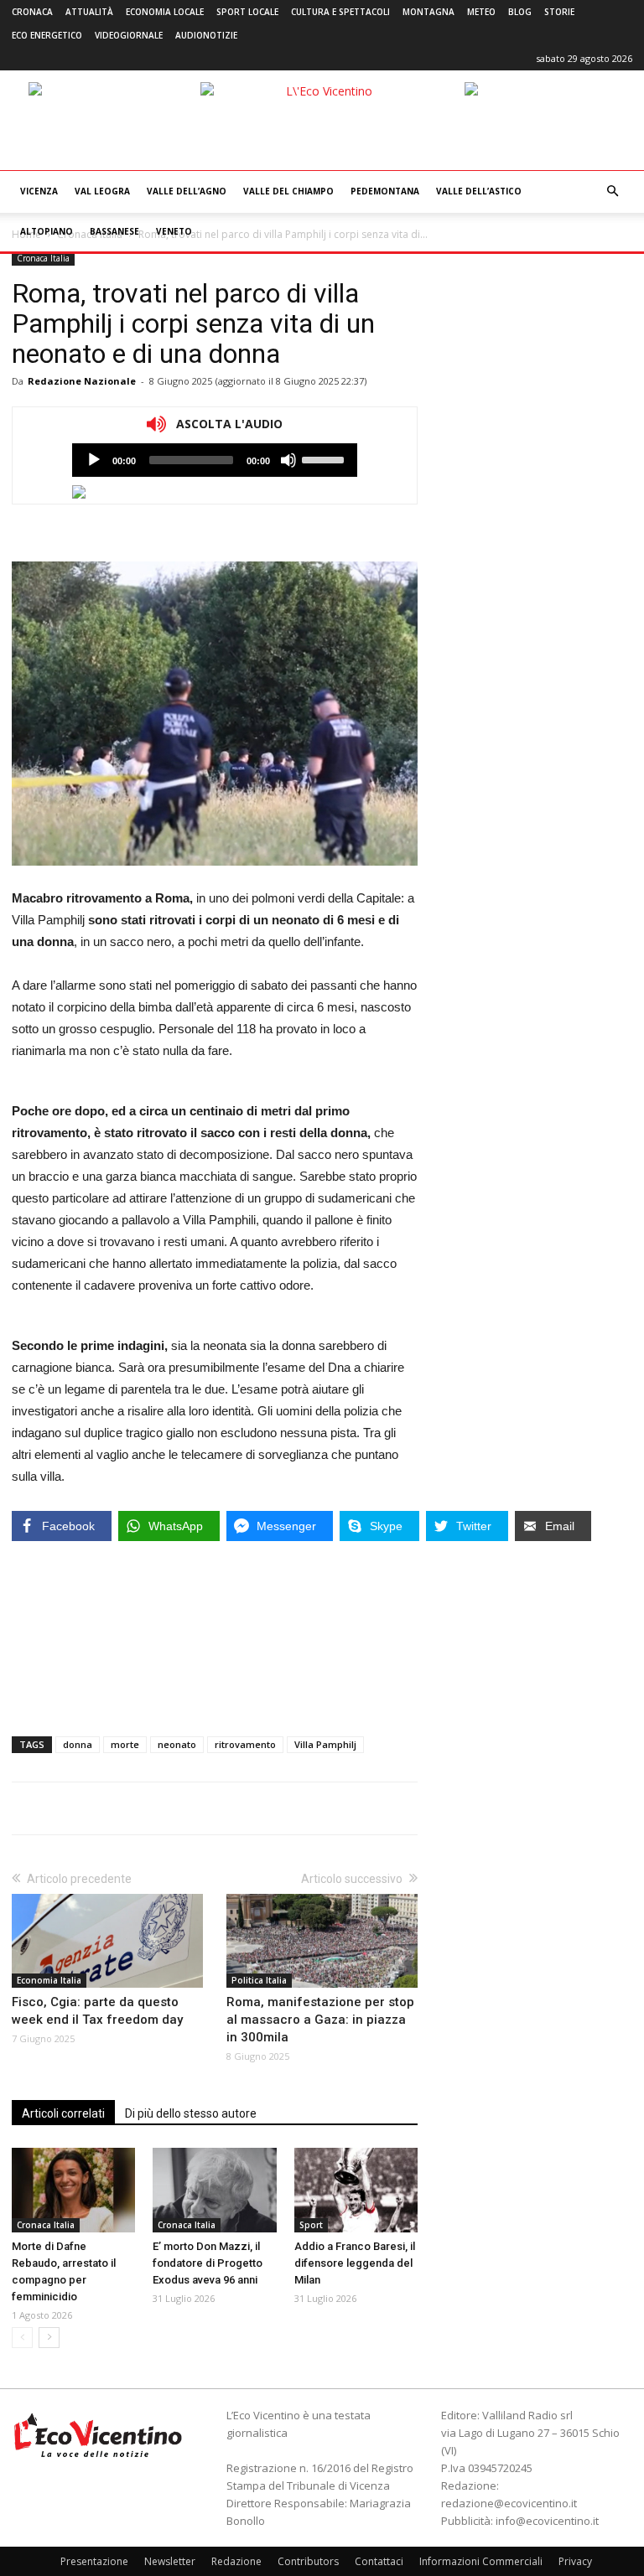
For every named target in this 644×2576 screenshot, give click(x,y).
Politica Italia (259, 1980)
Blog (520, 12)
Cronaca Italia (43, 258)
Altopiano (47, 231)
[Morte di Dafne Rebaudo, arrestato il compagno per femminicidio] (73, 2190)
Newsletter (170, 2561)
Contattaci (379, 2561)
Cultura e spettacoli (340, 12)
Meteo (481, 12)
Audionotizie (206, 35)
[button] (612, 191)
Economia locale (165, 12)
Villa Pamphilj (325, 1744)
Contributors (308, 2561)
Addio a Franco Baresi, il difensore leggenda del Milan (355, 2263)
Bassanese (114, 231)
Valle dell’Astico (479, 191)
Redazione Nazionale (82, 381)
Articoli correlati (63, 2113)
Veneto (174, 231)
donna (78, 1744)
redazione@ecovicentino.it (509, 2503)
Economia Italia (49, 1980)
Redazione (236, 2561)
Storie (559, 12)
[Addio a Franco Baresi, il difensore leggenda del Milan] (356, 2190)
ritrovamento (245, 1744)
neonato (177, 1744)
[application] (215, 460)
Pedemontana (385, 191)
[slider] (325, 458)
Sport (311, 2225)
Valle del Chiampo (288, 191)
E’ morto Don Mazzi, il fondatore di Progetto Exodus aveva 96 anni (208, 2263)
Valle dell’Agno (187, 191)
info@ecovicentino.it (547, 2521)
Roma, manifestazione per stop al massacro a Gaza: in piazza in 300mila (320, 2020)
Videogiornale (129, 35)
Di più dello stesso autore (191, 2113)
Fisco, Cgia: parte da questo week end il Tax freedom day (97, 2011)
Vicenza (39, 191)
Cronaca (32, 12)
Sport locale (247, 12)
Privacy (575, 2561)
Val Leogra (102, 191)
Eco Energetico (47, 35)
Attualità (89, 12)
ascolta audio (94, 460)
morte (125, 1744)
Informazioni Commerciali (481, 2561)
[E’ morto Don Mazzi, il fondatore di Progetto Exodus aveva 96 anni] (214, 2190)
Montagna (428, 12)
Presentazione (94, 2561)
